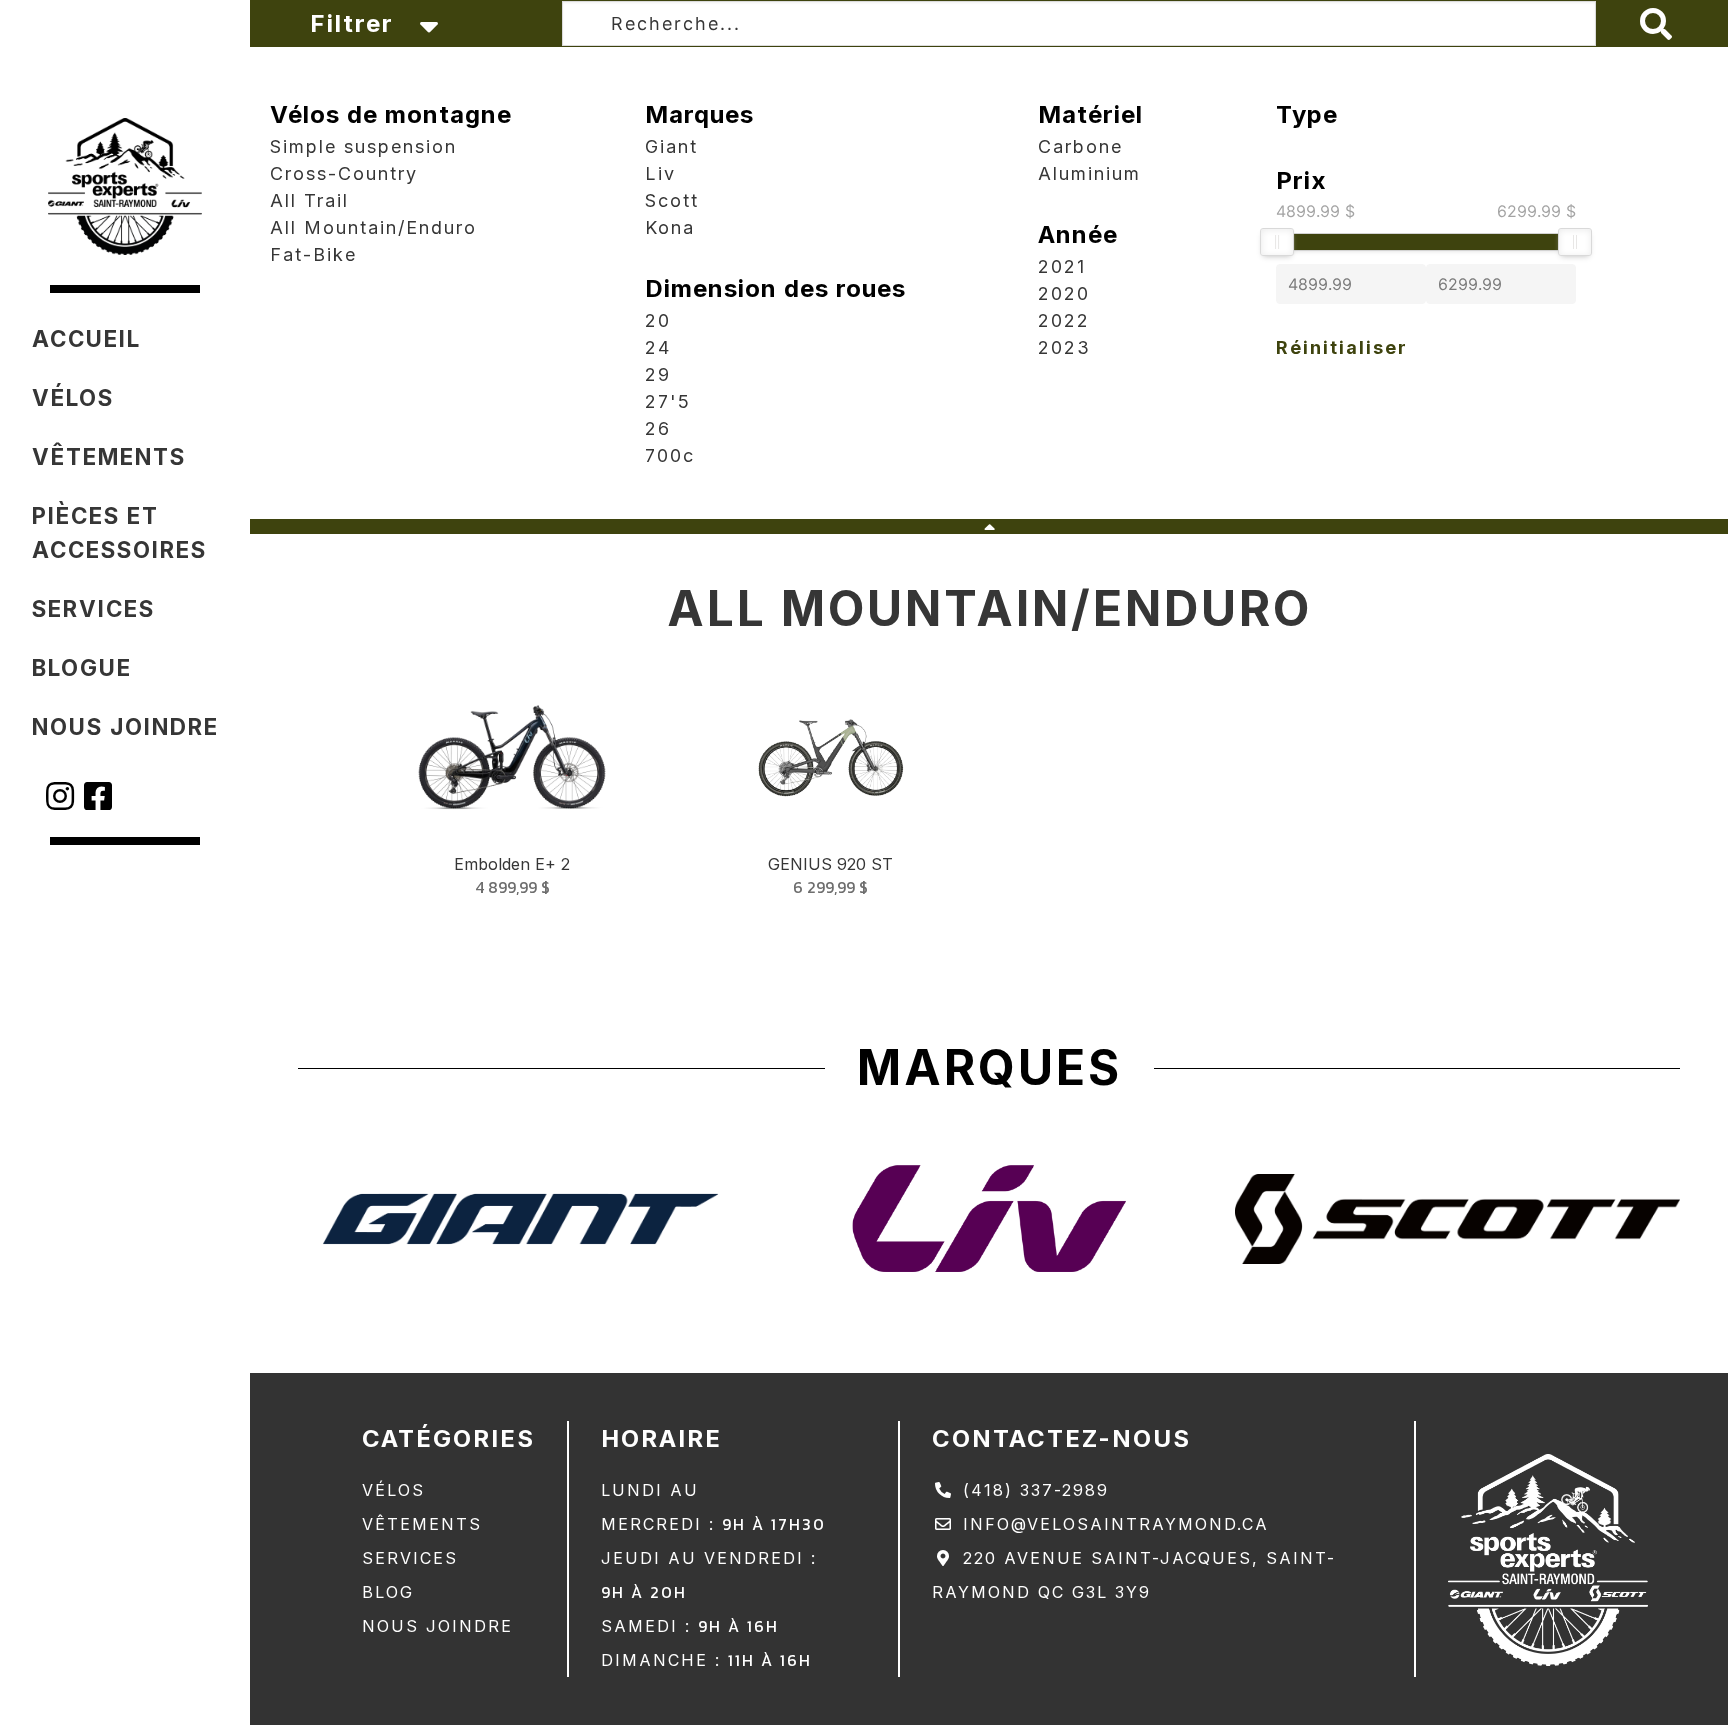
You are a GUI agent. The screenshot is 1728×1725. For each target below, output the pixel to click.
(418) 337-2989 (1032, 1490)
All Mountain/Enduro (373, 227)
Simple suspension (363, 146)
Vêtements (422, 1524)
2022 (1064, 320)
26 (658, 428)
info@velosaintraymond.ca (1112, 1524)
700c (670, 455)
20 (658, 320)
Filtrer (356, 23)
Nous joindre (437, 1626)
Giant (671, 146)
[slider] (1277, 242)
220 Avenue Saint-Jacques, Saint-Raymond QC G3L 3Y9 (1134, 1575)
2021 (1062, 266)
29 (658, 374)
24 (658, 347)
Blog (388, 1592)
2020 (1064, 293)
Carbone (1080, 146)
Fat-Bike (313, 254)
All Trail (309, 200)
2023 (1064, 347)
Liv (660, 173)
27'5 (668, 401)
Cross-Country (344, 173)
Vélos (393, 1490)
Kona (670, 227)
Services (410, 1558)
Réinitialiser (1342, 347)
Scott (672, 200)
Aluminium (1089, 173)
